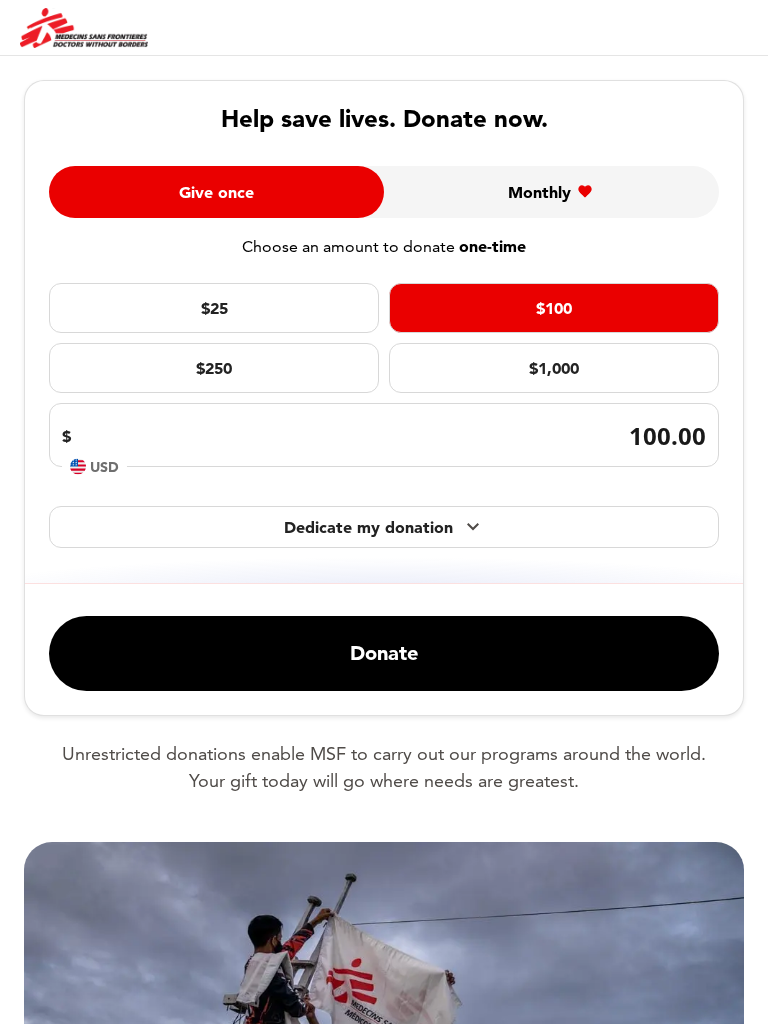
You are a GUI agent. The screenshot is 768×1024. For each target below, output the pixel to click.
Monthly (539, 192)
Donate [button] (384, 653)
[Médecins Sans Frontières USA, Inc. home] (84, 28)
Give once (216, 192)
